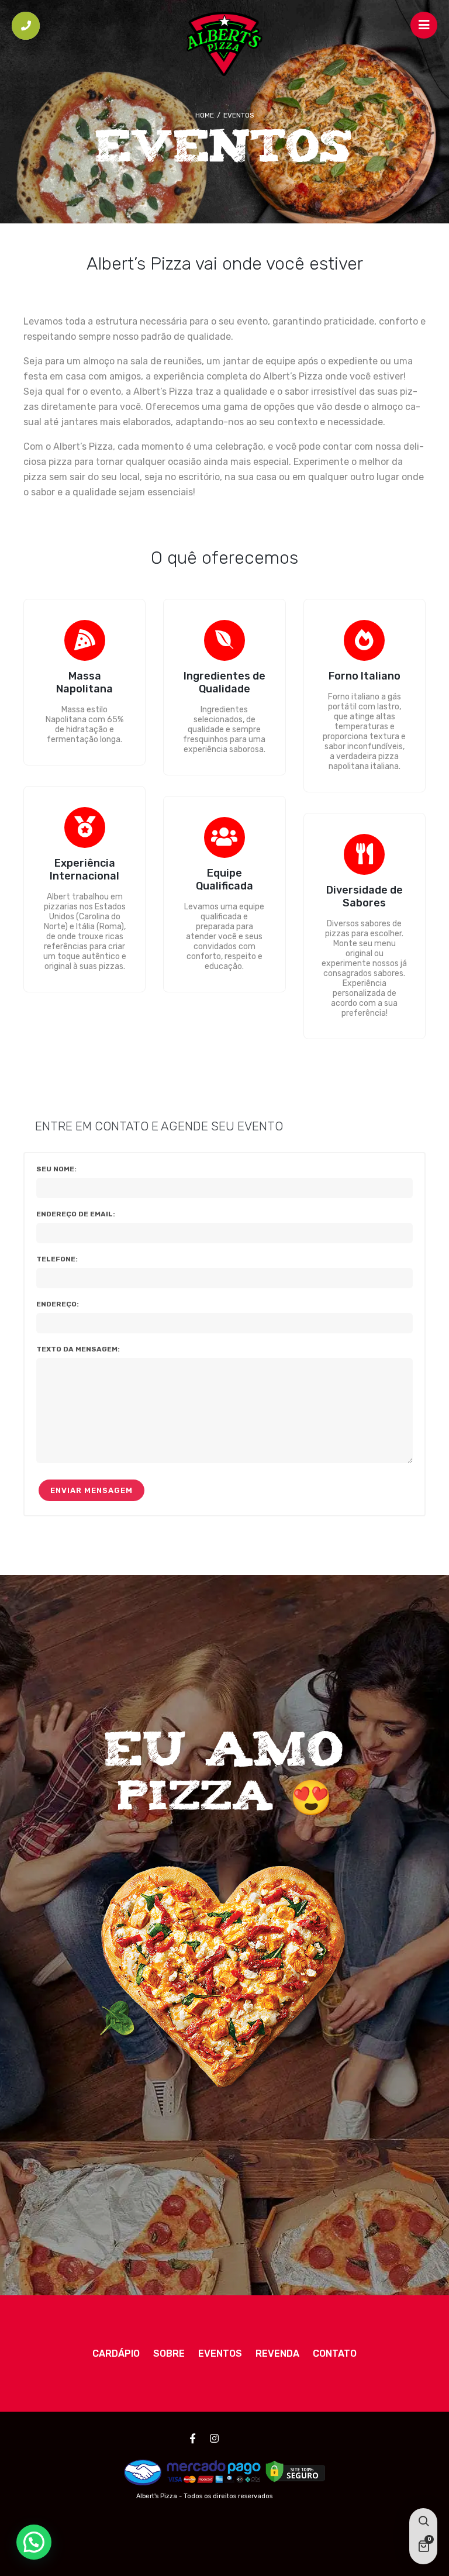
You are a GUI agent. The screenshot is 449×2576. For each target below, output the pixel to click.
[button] (34, 2542)
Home (205, 115)
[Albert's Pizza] (224, 44)
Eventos (220, 2353)
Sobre (169, 2353)
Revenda (277, 2353)
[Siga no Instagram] (215, 2439)
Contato (335, 2353)
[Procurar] (423, 2522)
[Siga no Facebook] (193, 2439)
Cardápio (116, 2353)
